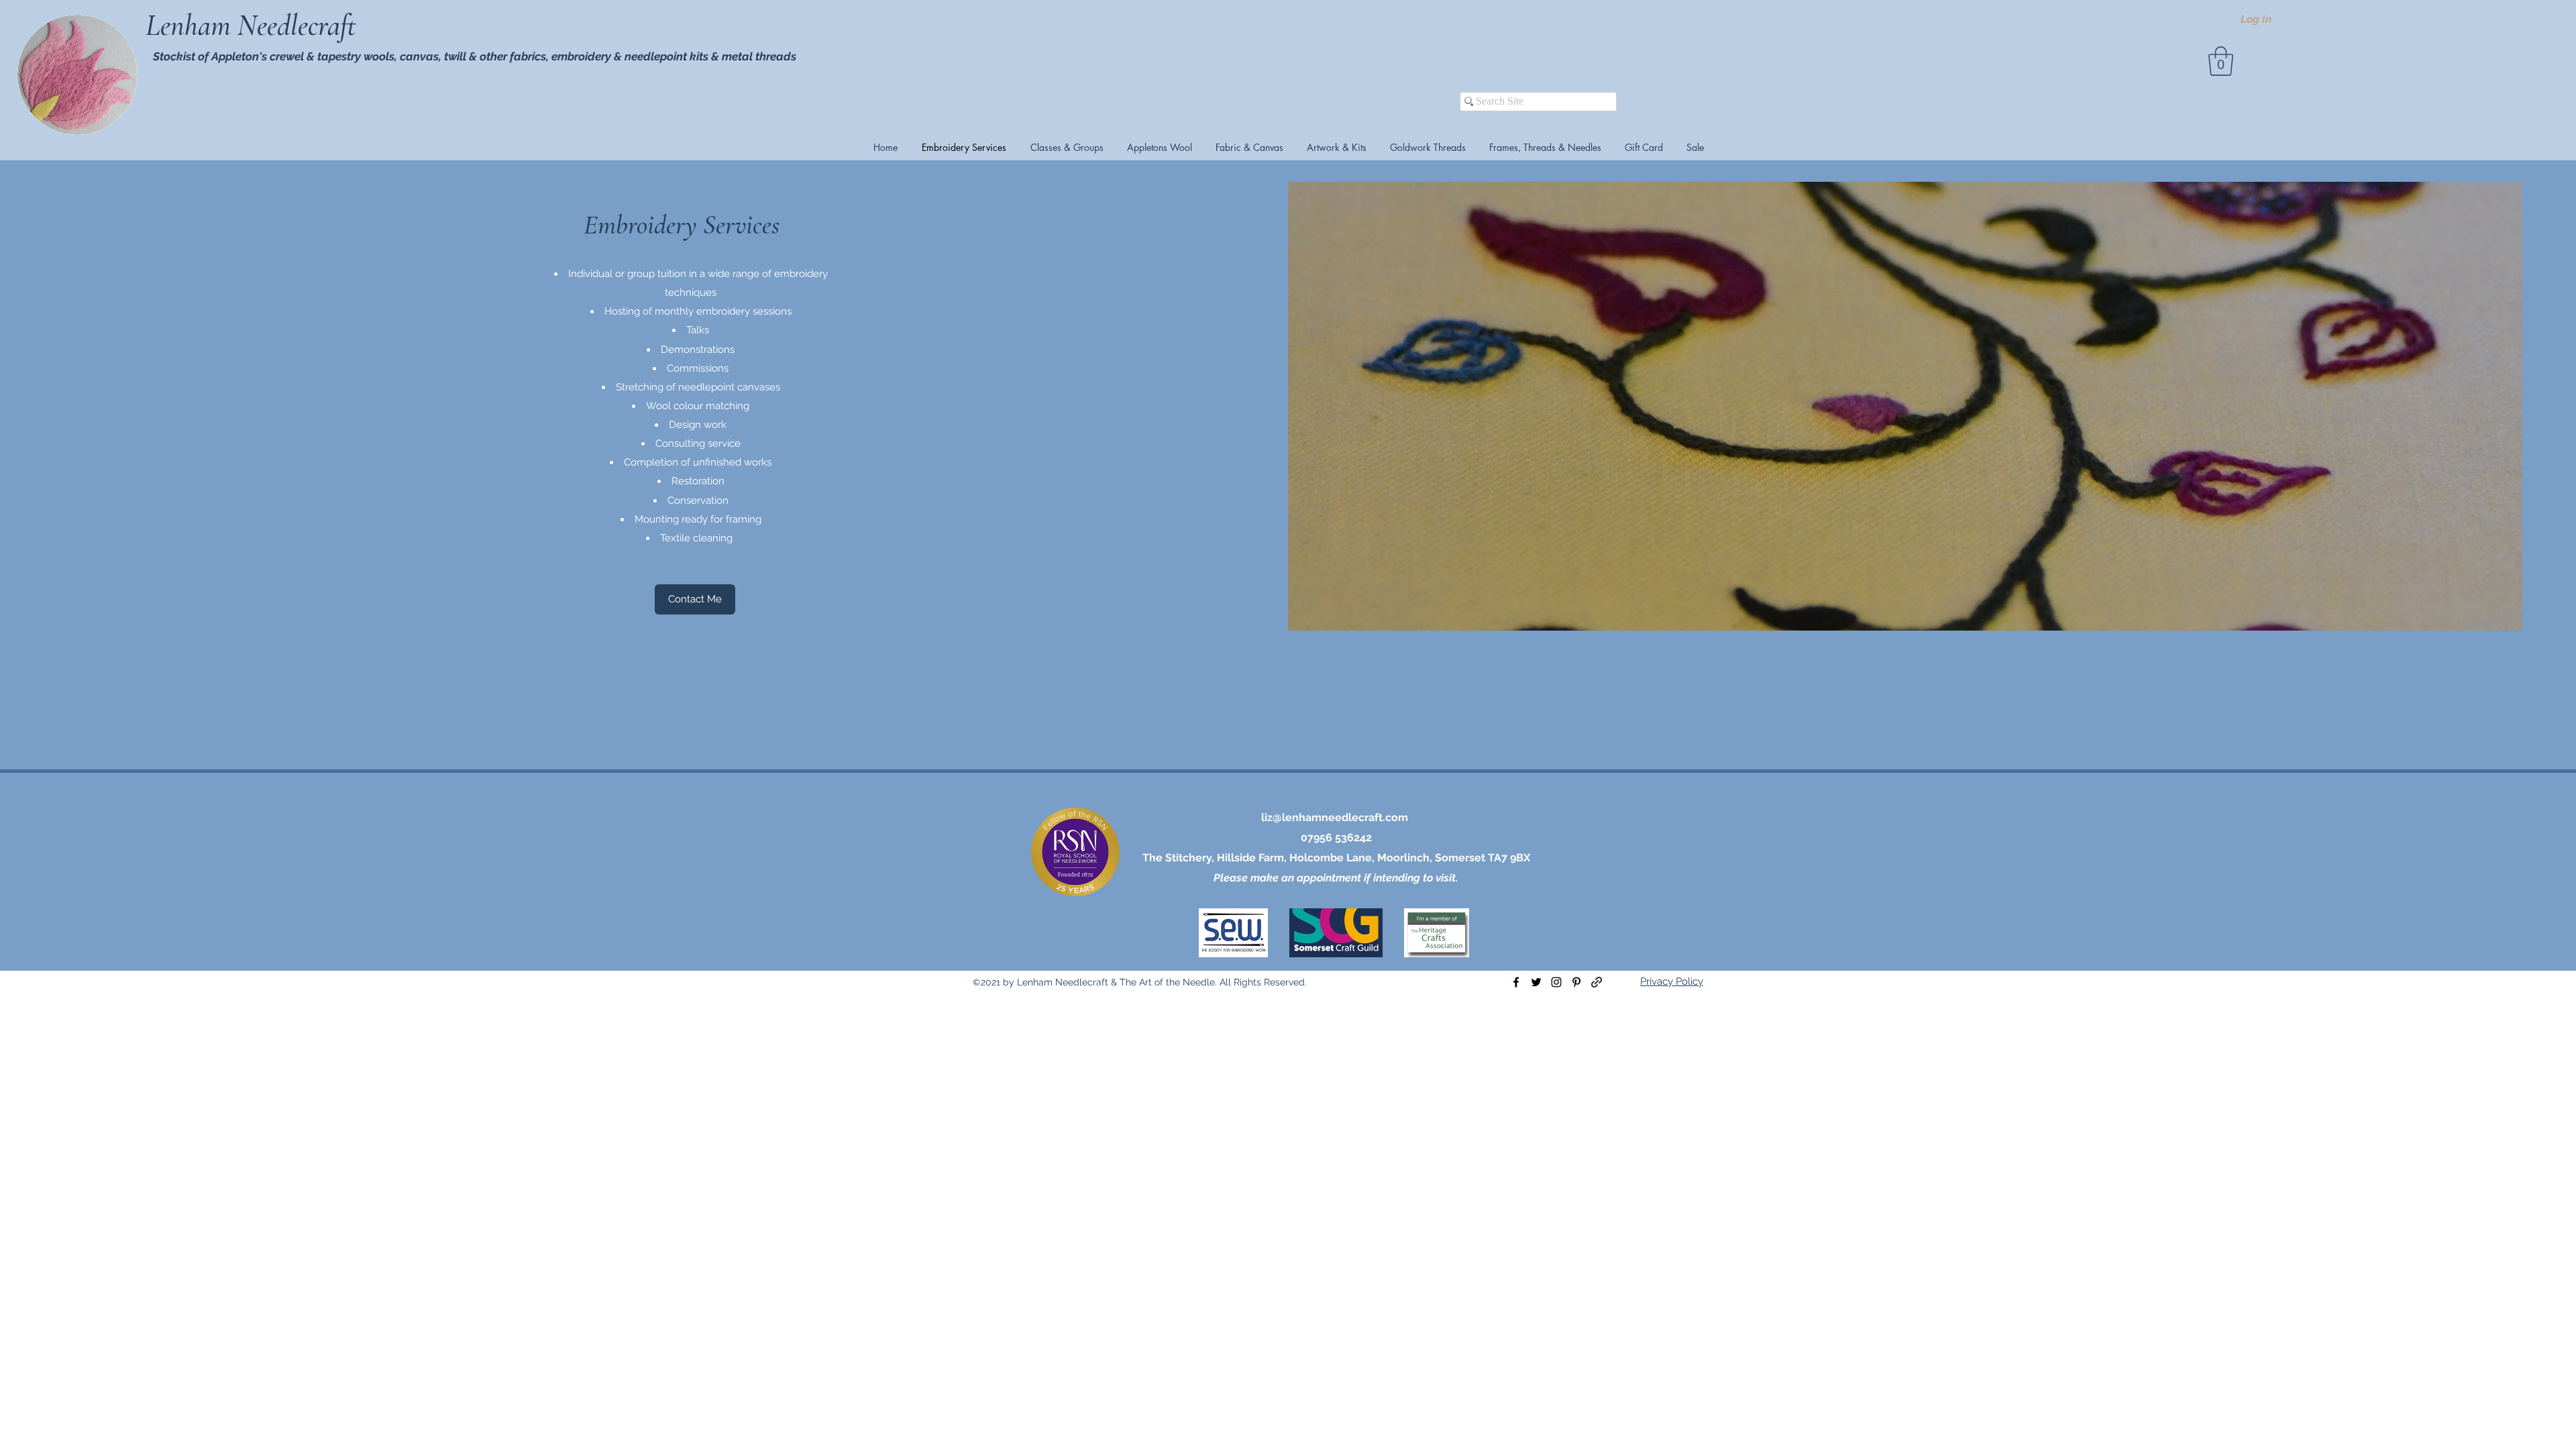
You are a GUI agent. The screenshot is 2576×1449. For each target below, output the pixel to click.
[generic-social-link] (1597, 982)
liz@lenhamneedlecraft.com (1335, 817)
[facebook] (1516, 982)
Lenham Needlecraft (254, 25)
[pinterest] (1576, 982)
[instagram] (1556, 982)
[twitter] (1536, 982)
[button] (2221, 61)
